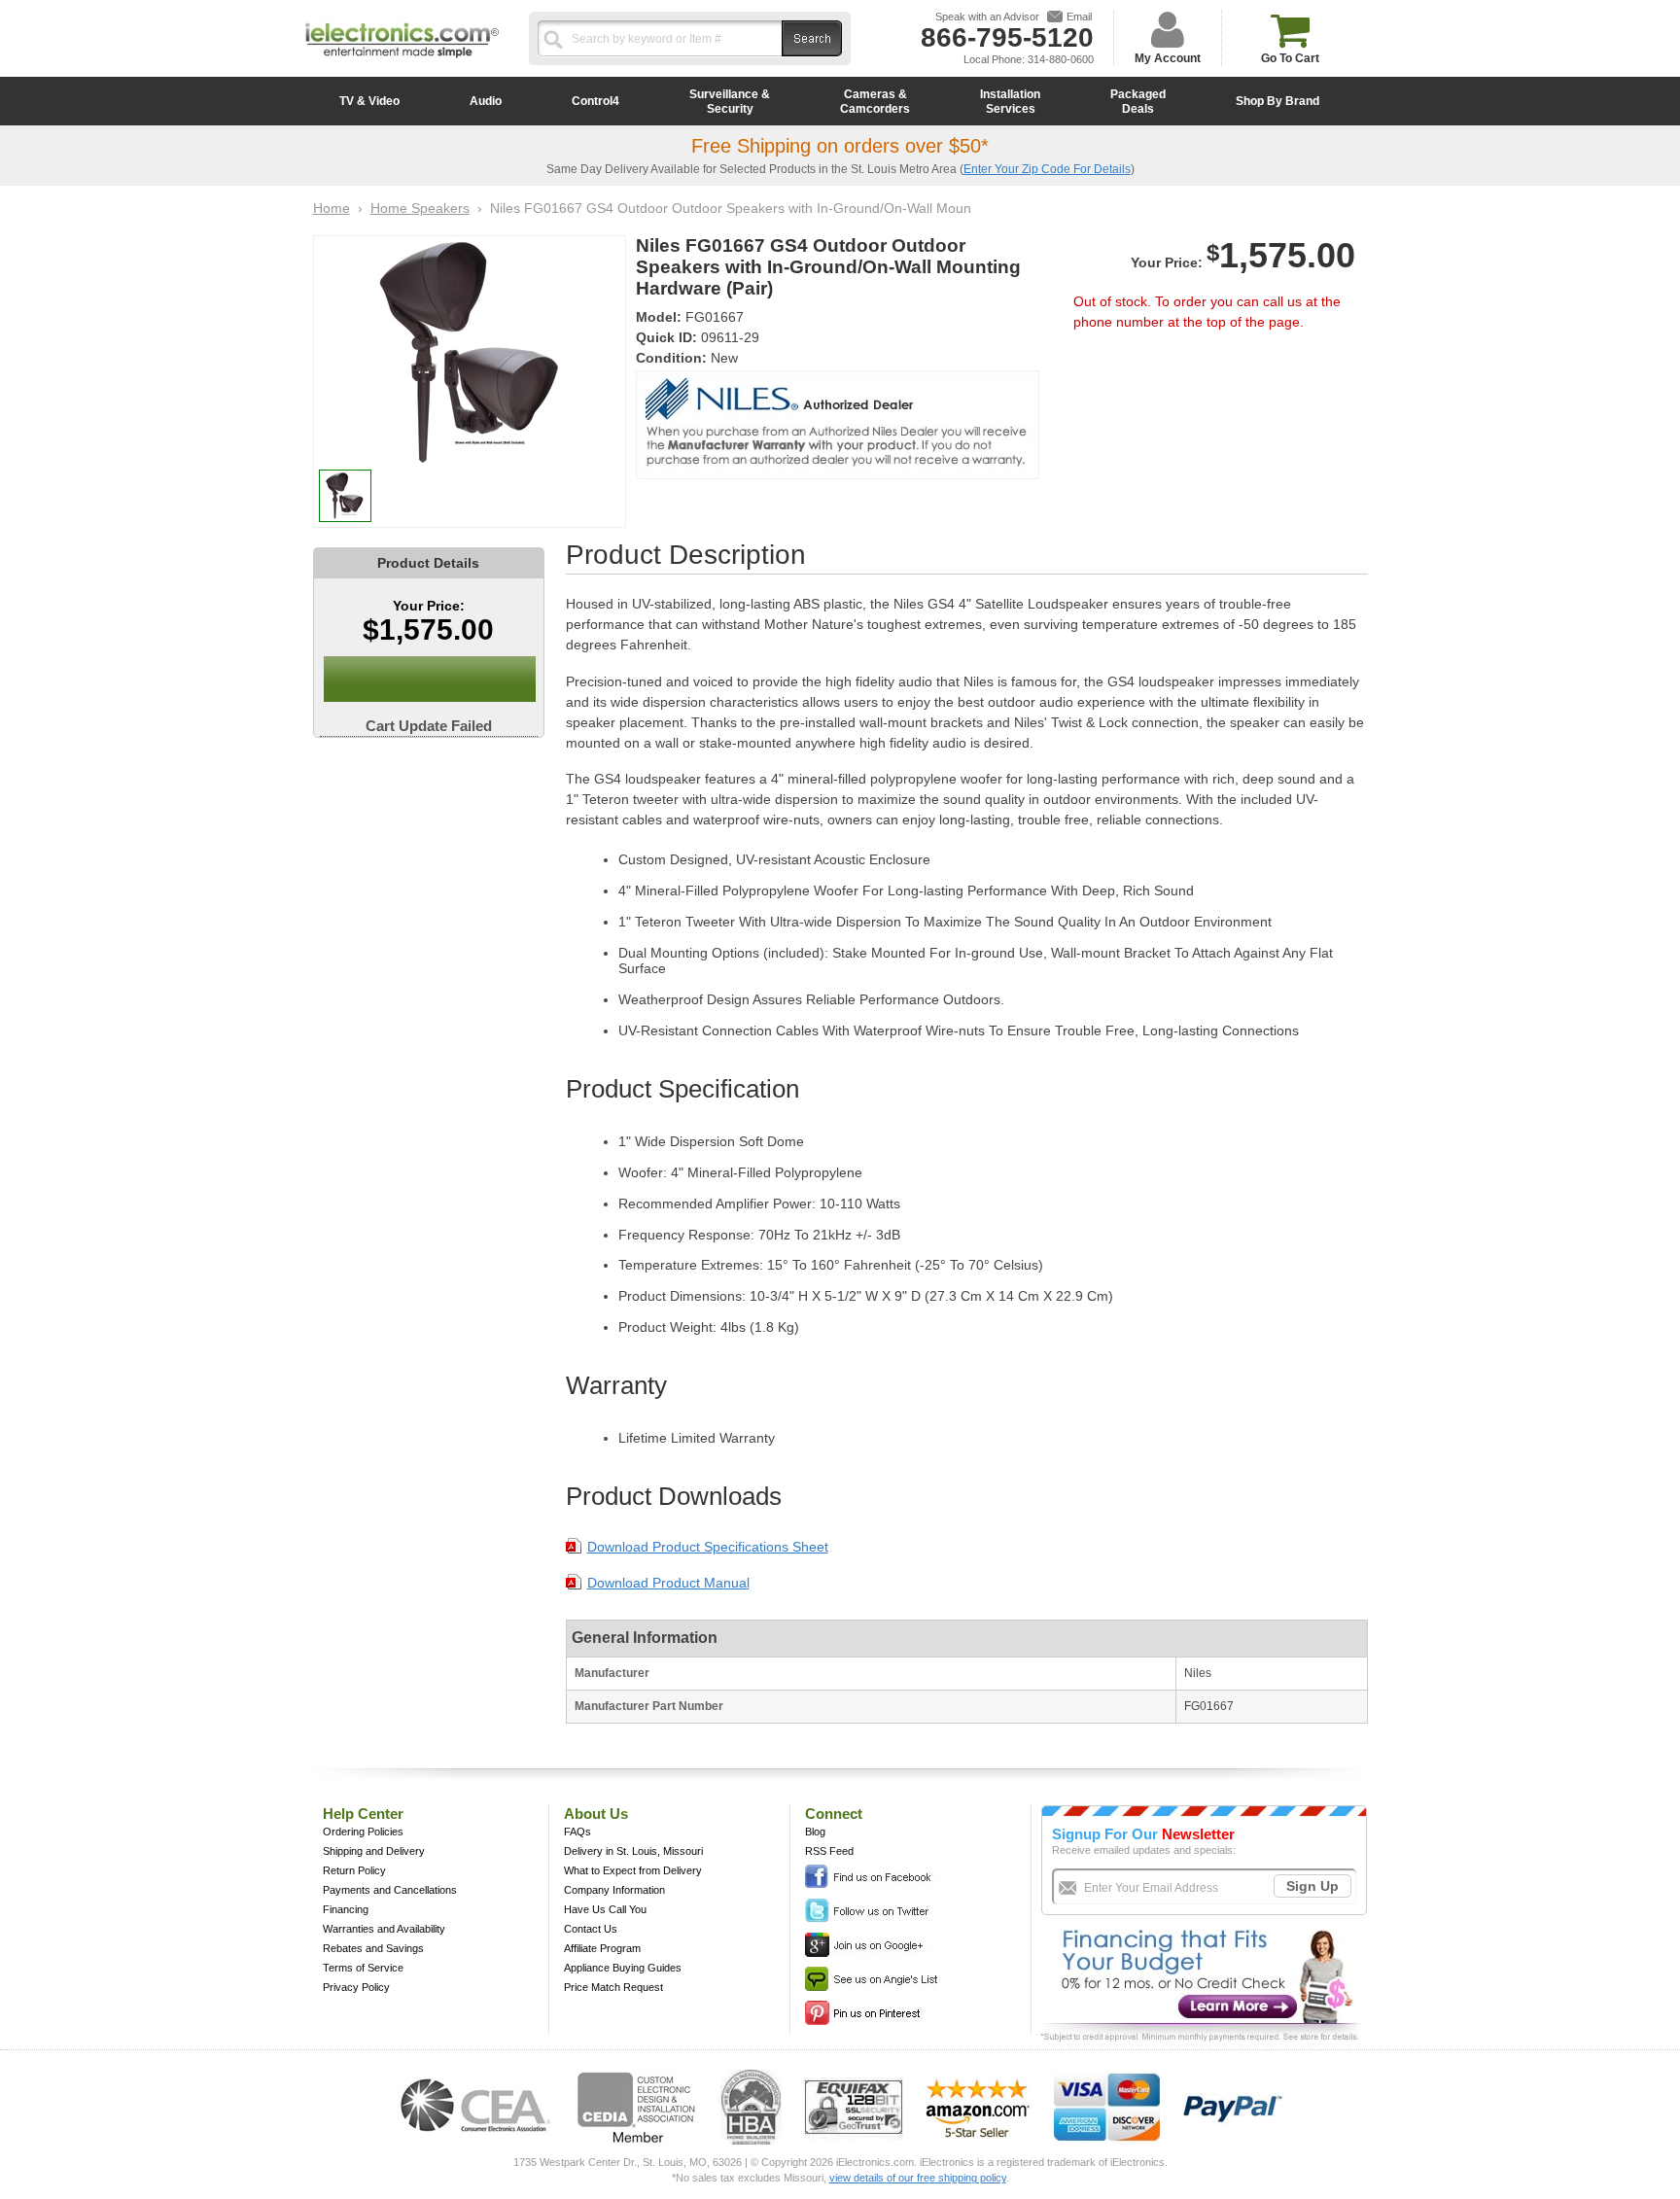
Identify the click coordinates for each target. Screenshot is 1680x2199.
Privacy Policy (356, 1987)
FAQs (577, 1832)
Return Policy (354, 1870)
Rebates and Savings (373, 1948)
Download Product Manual (668, 1583)
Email (1079, 17)
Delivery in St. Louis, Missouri (633, 1851)
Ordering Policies (363, 1832)
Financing (346, 1909)
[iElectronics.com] (402, 59)
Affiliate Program (602, 1948)
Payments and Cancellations (390, 1890)
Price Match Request (613, 1987)
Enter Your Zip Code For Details (1047, 169)
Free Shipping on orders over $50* (840, 146)
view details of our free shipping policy (918, 2178)
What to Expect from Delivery (633, 1870)
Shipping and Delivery (374, 1851)
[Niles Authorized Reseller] (838, 474)
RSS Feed (829, 1851)
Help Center (363, 1814)
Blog (815, 1832)
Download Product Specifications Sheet (708, 1547)
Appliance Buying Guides (623, 1968)
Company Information (614, 1890)
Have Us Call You (605, 1909)
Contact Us (591, 1929)
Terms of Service (363, 1968)
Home (332, 208)
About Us (596, 1814)
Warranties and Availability (384, 1929)
